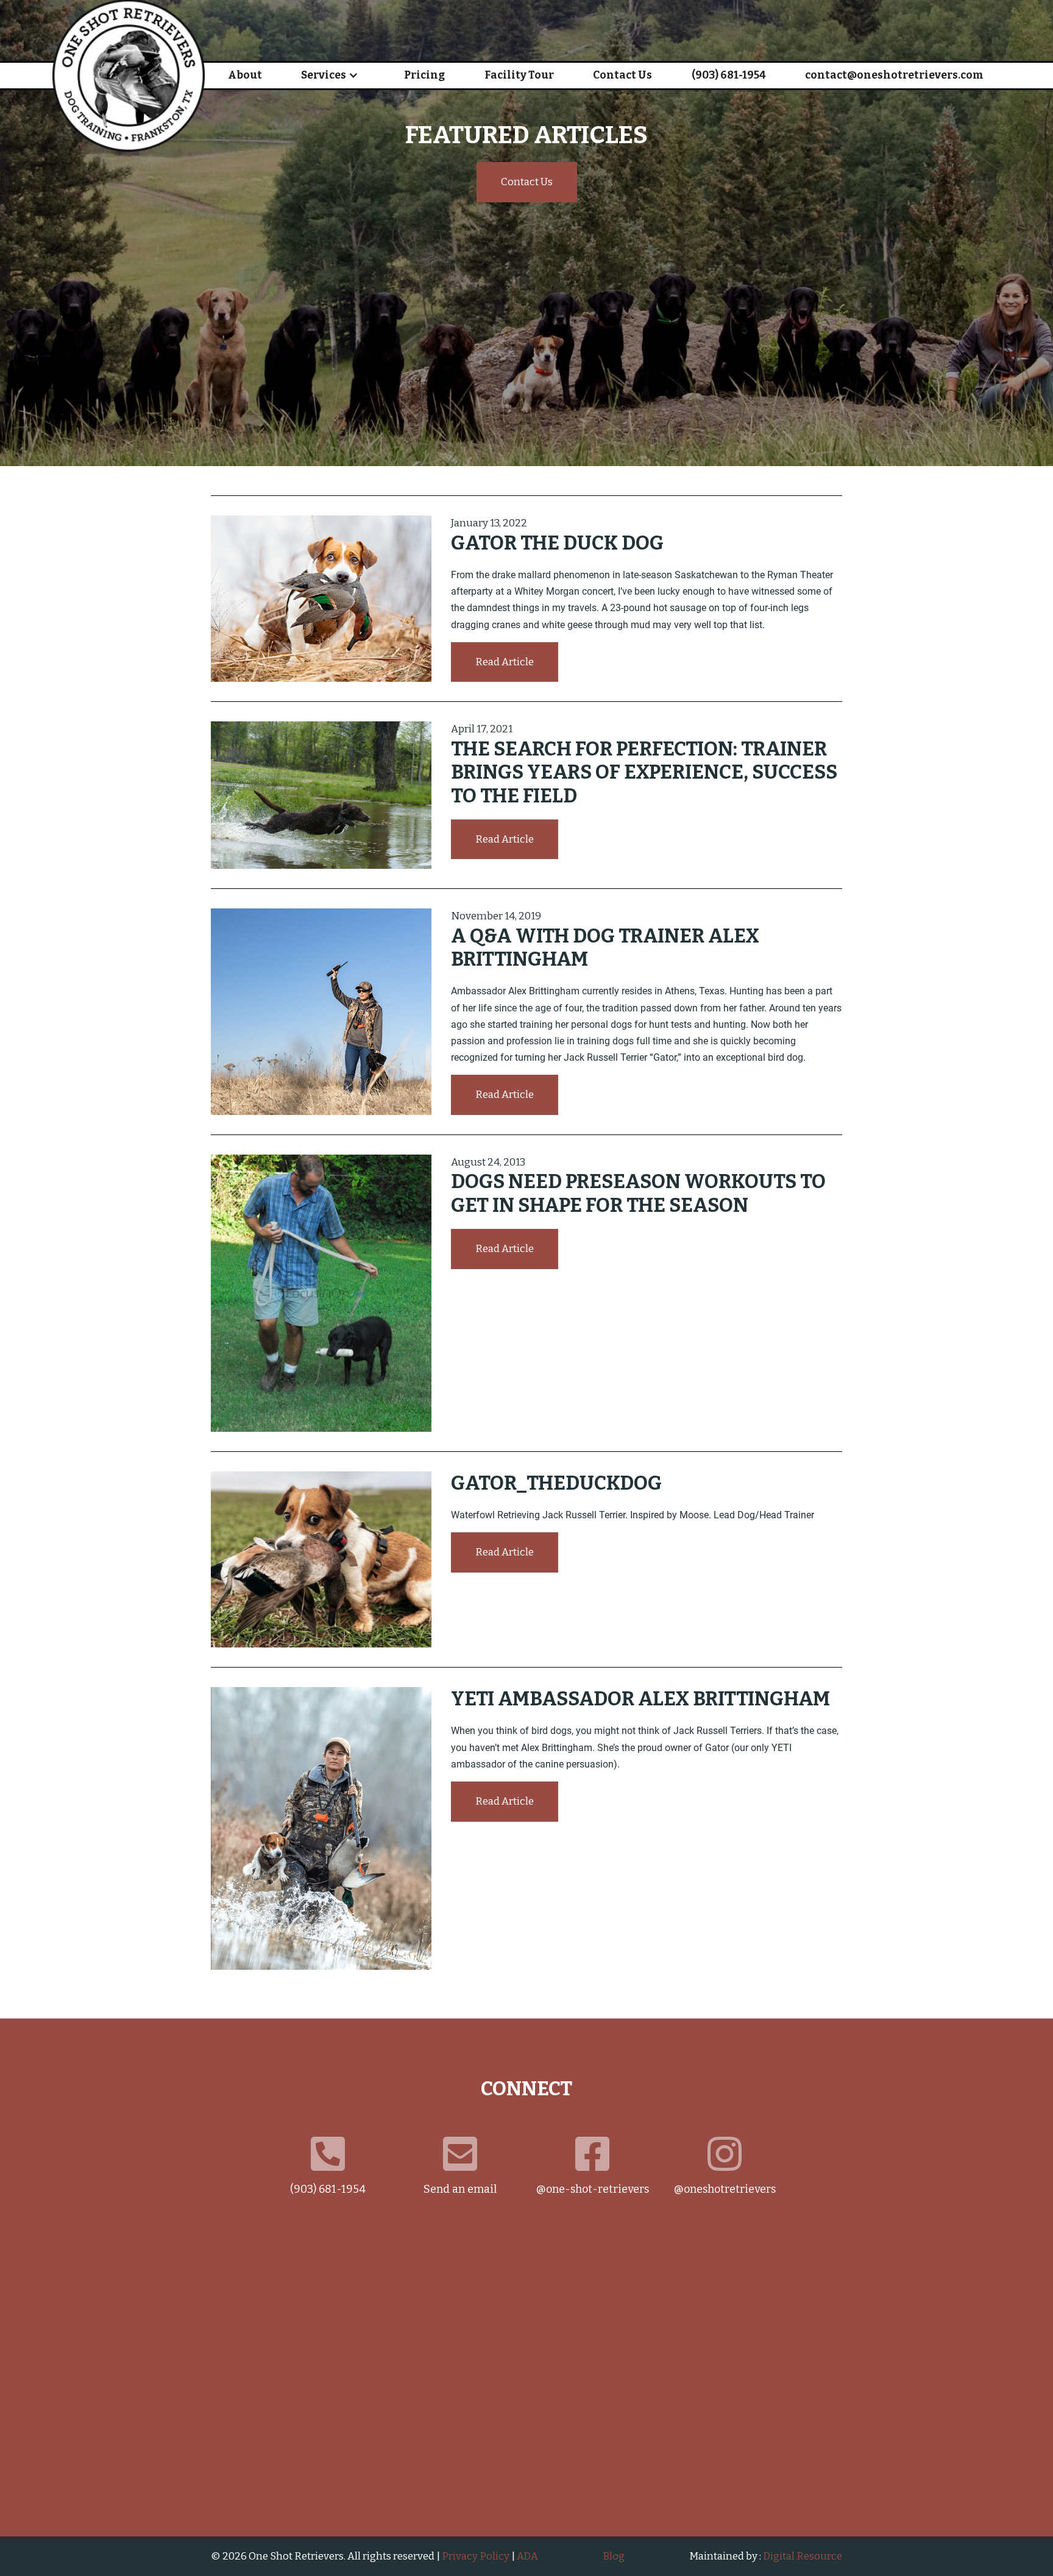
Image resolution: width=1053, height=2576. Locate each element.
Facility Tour (519, 75)
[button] (330, 76)
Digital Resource (803, 2556)
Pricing (424, 75)
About (245, 75)
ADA (527, 2556)
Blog (614, 2556)
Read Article (505, 662)
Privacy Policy (476, 2556)
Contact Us (622, 75)
